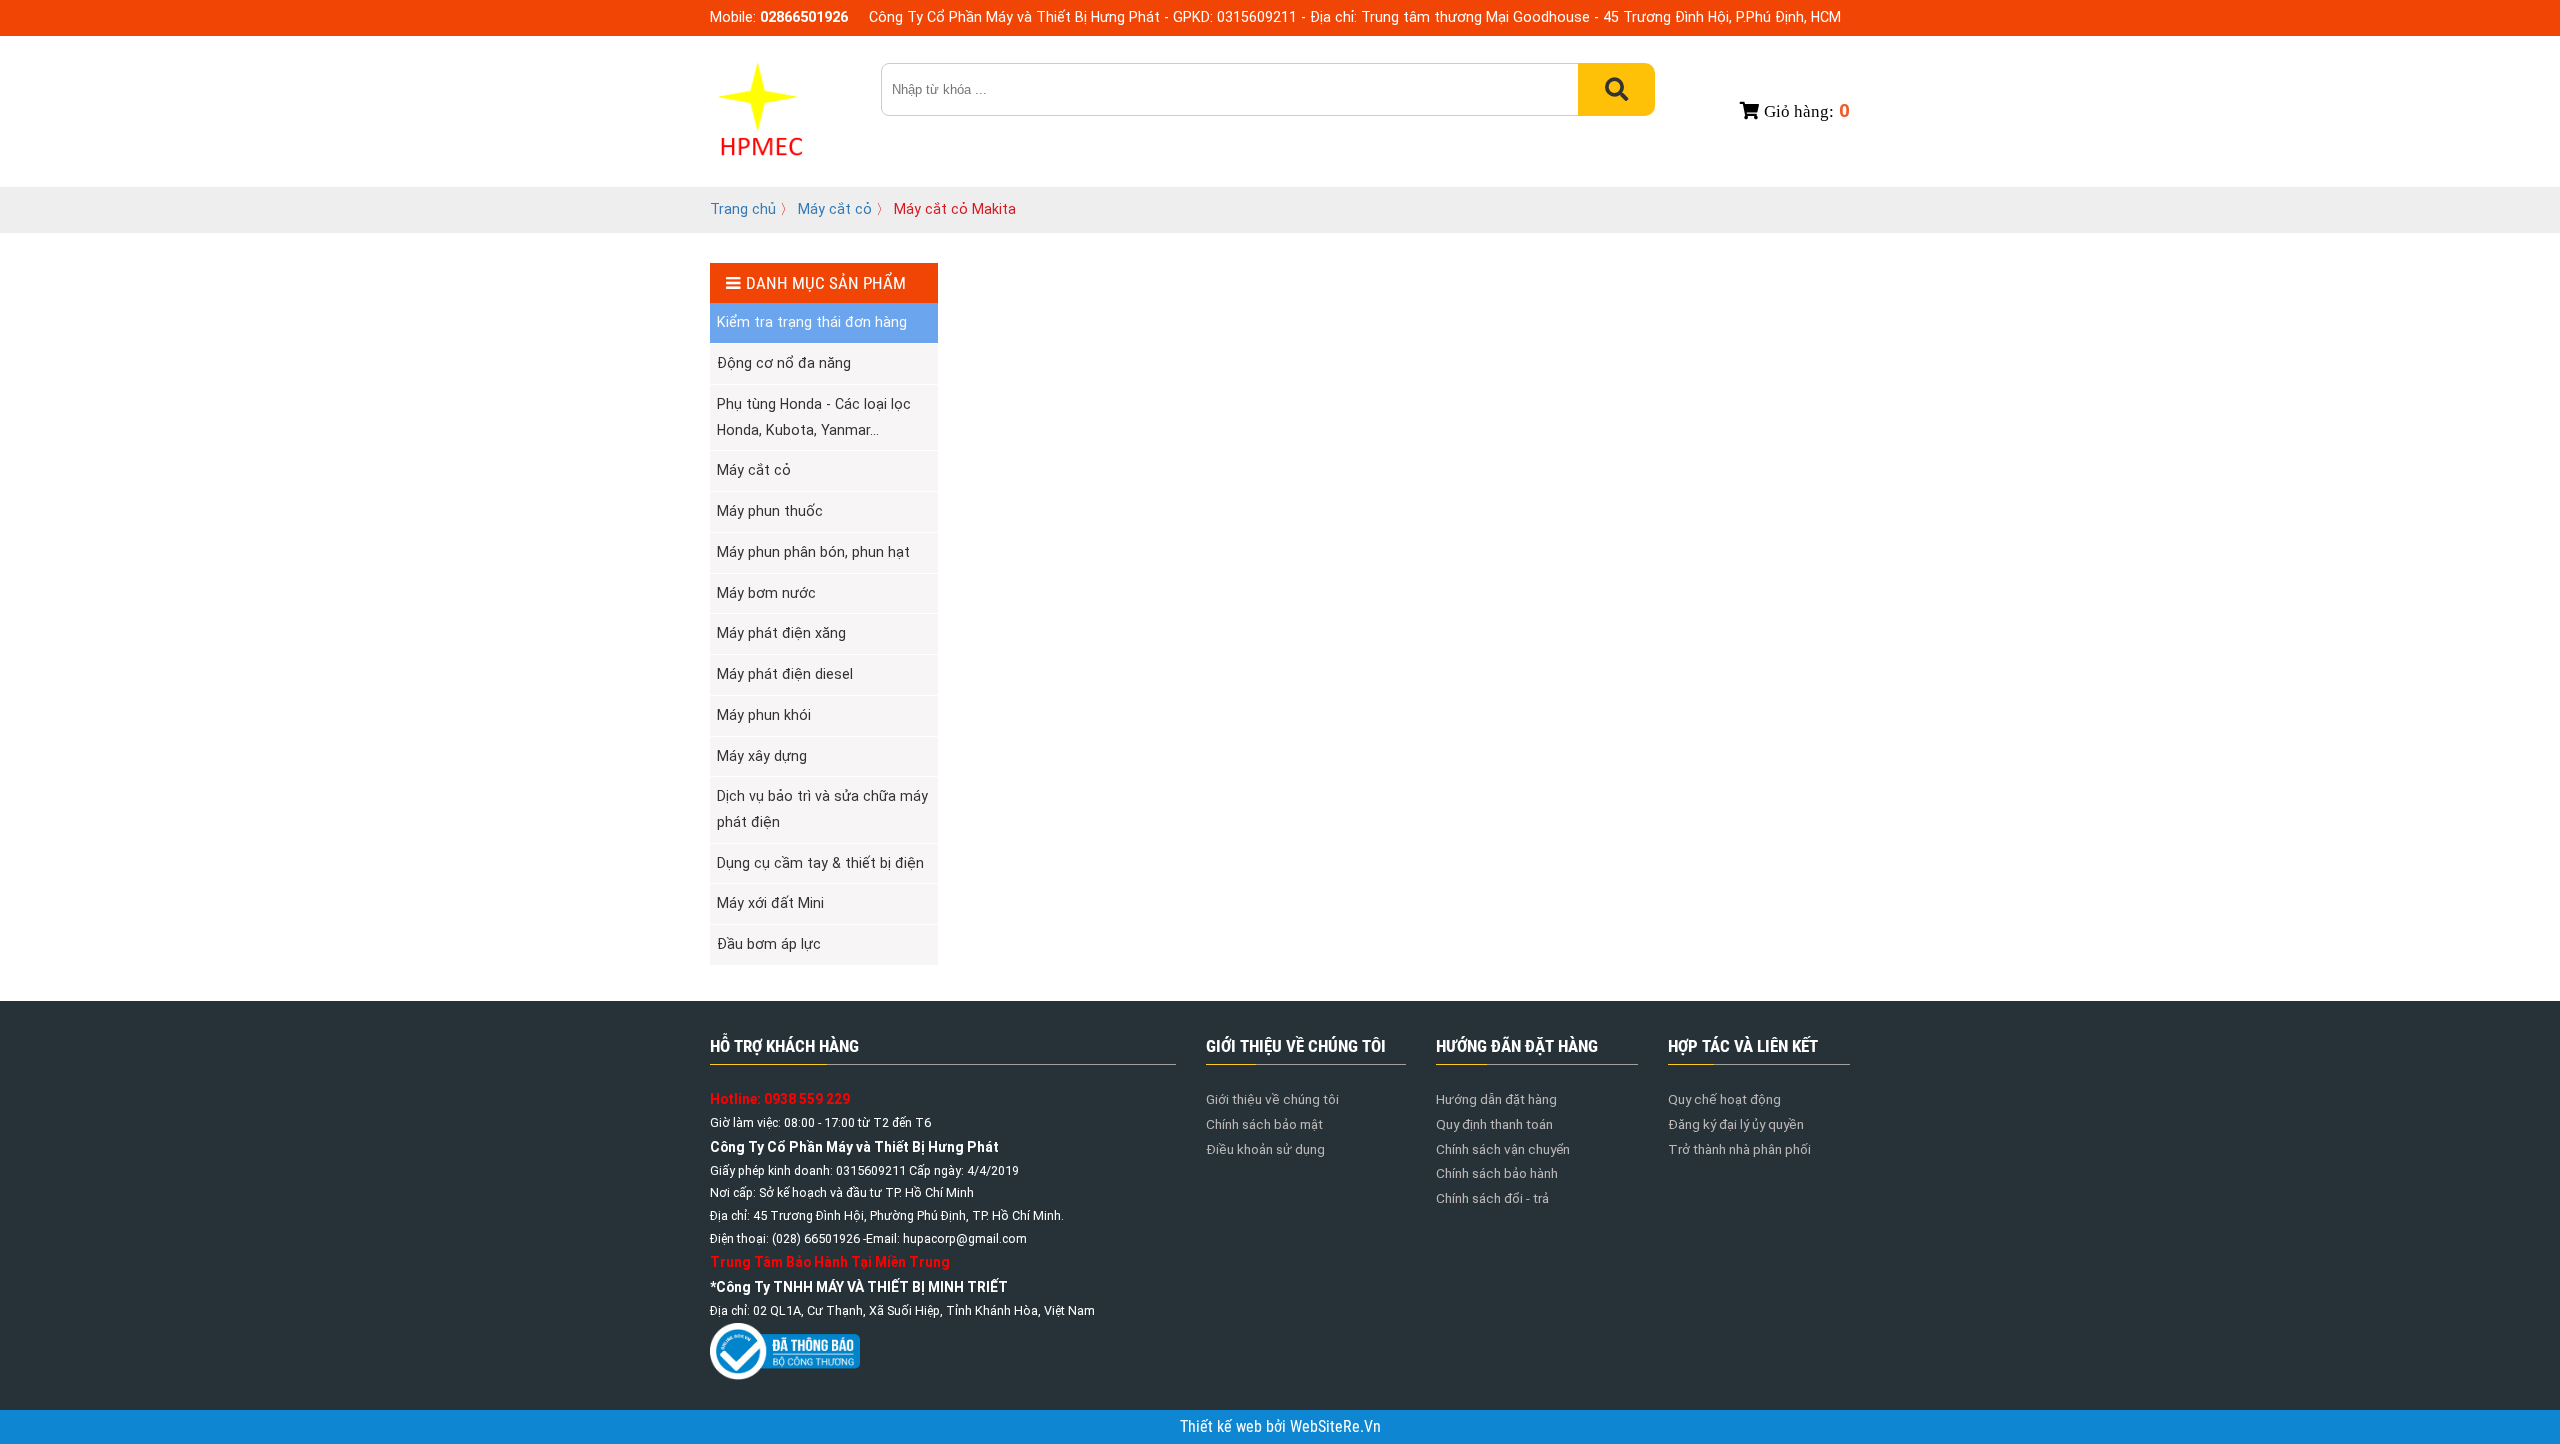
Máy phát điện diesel (785, 674)
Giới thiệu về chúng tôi (1272, 1099)
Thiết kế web (1223, 1427)
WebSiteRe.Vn (1335, 1427)
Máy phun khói (764, 715)
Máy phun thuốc (770, 511)
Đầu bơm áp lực (769, 944)
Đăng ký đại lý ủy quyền (1736, 1124)
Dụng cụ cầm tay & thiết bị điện (820, 863)
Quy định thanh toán (1494, 1124)
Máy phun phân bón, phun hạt (813, 552)
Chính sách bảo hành (1497, 1173)
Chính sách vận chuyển (1503, 1149)
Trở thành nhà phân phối (1739, 1149)
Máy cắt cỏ (837, 209)
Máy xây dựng (762, 756)
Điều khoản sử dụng (1265, 1149)
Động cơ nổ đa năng (784, 363)
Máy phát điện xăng (781, 633)
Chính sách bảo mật (1264, 1124)
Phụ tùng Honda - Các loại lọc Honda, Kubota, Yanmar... (814, 417)
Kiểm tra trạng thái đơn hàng (812, 322)
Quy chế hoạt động (1724, 1099)
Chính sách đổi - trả (1492, 1198)
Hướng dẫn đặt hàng (1496, 1099)
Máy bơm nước (766, 593)
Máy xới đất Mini (770, 903)
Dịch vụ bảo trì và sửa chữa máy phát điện (822, 809)
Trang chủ (743, 209)
